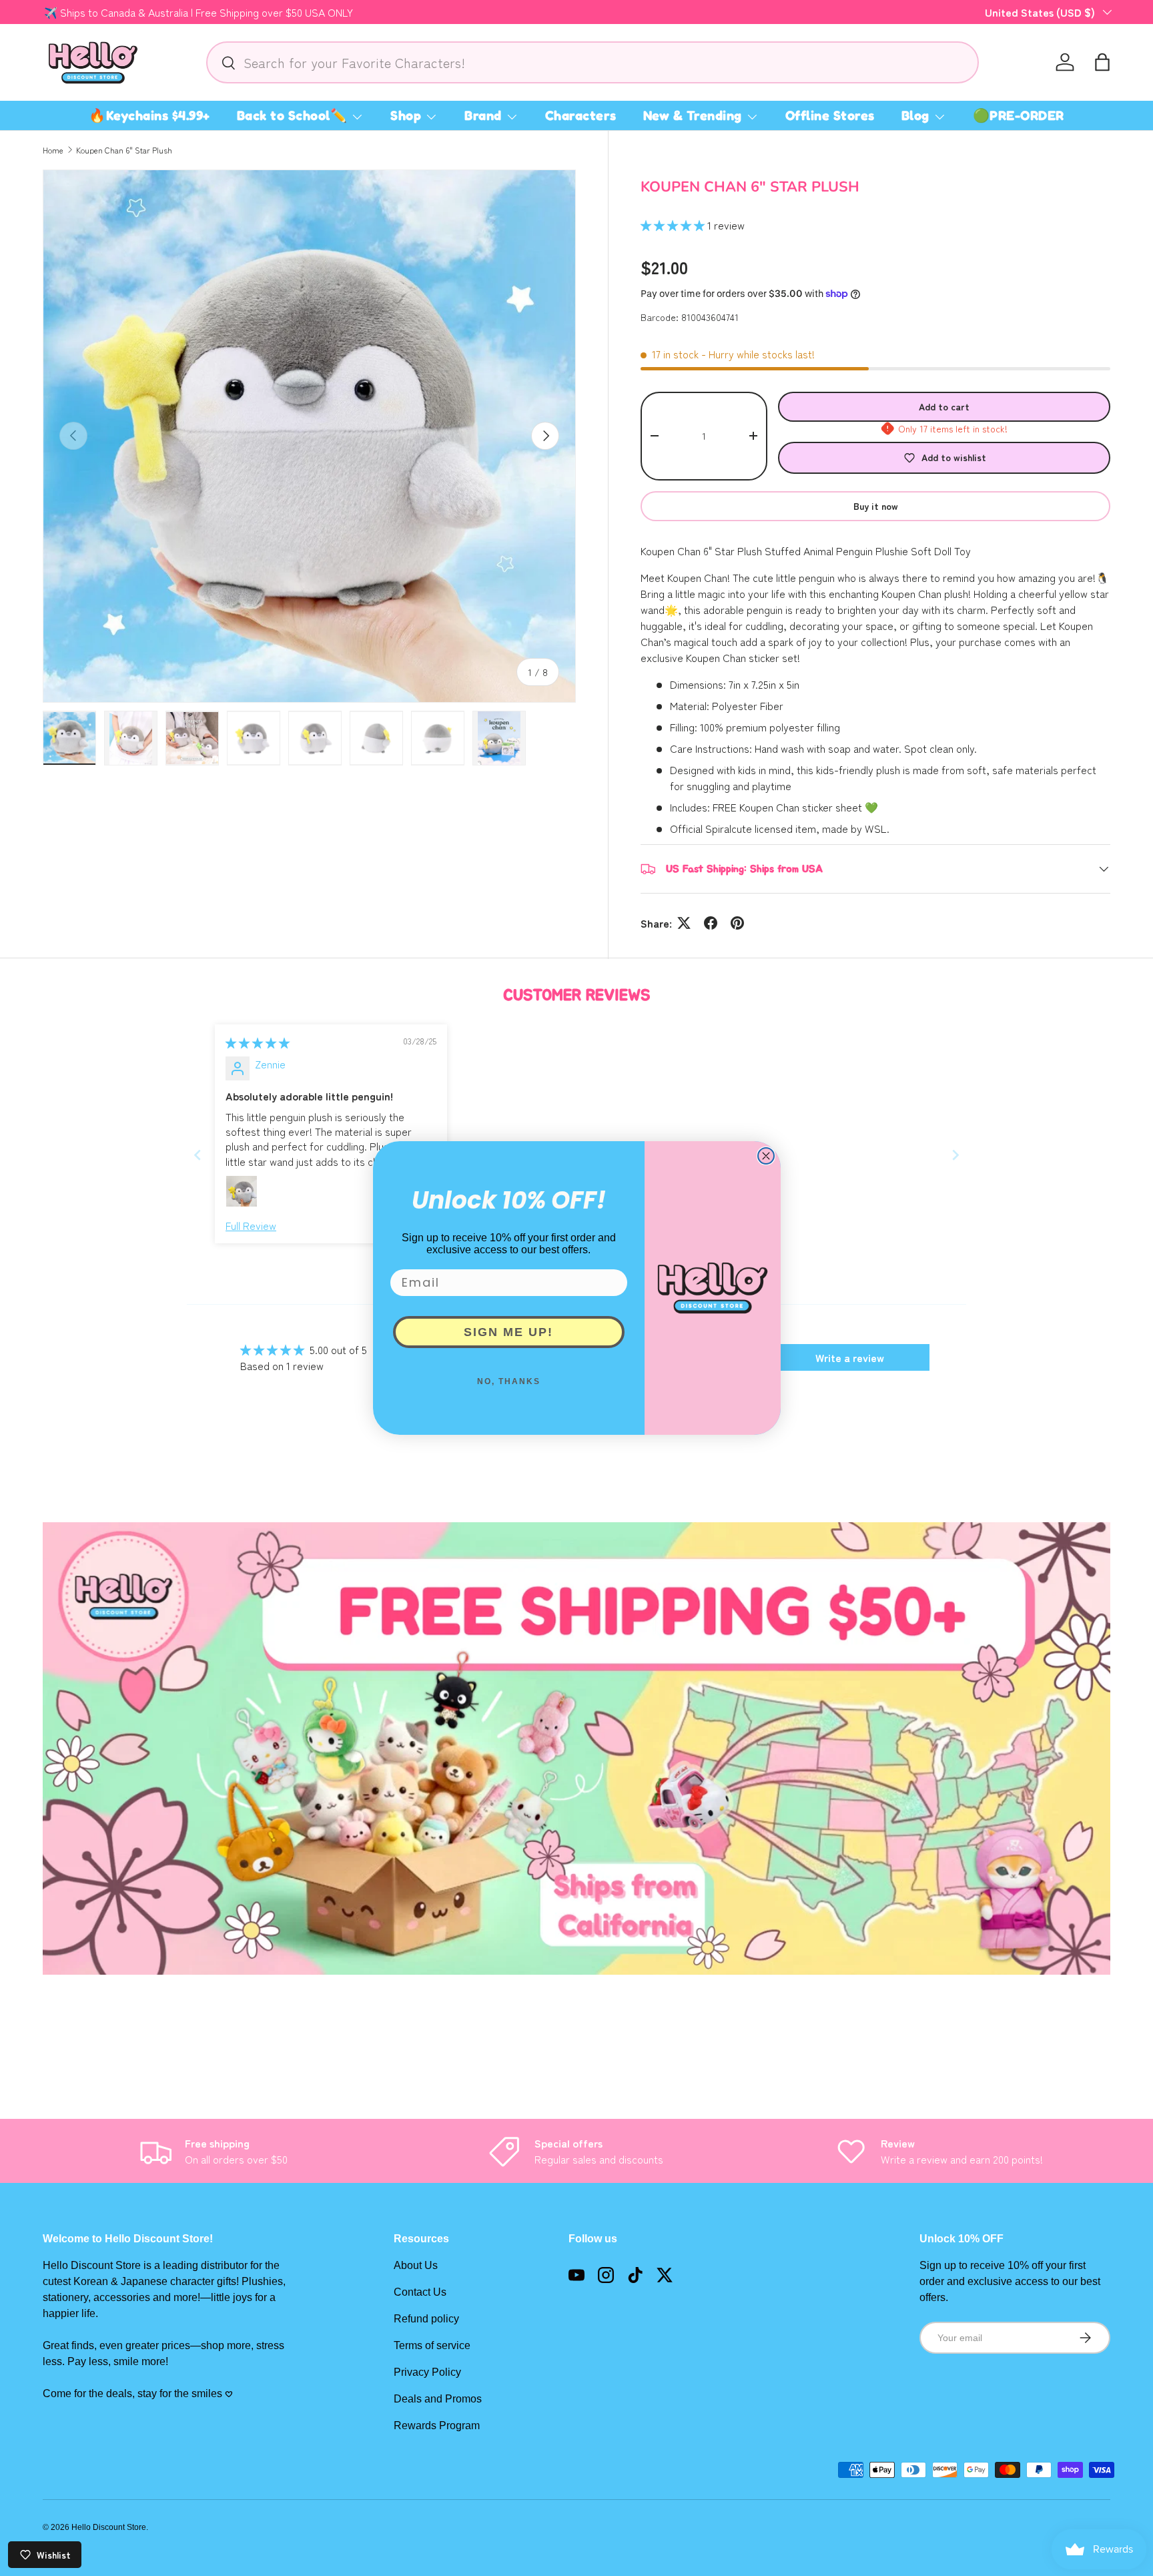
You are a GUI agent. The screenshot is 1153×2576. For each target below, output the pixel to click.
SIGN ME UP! (508, 1332)
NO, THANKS (509, 1381)
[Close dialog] (766, 1156)
